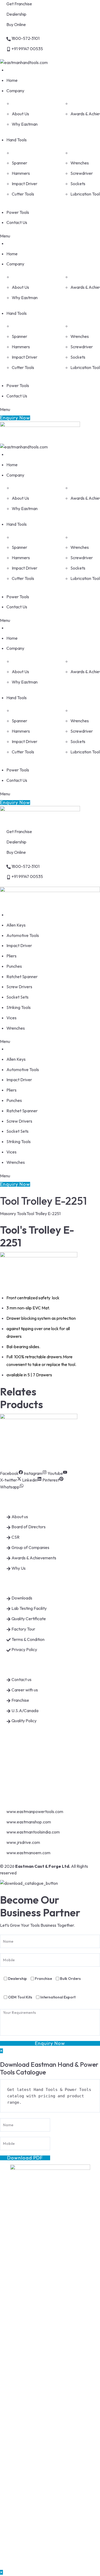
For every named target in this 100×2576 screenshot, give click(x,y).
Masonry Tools (13, 1213)
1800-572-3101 (22, 1750)
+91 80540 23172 (24, 1772)
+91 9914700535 (23, 1761)
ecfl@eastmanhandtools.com (35, 1783)
